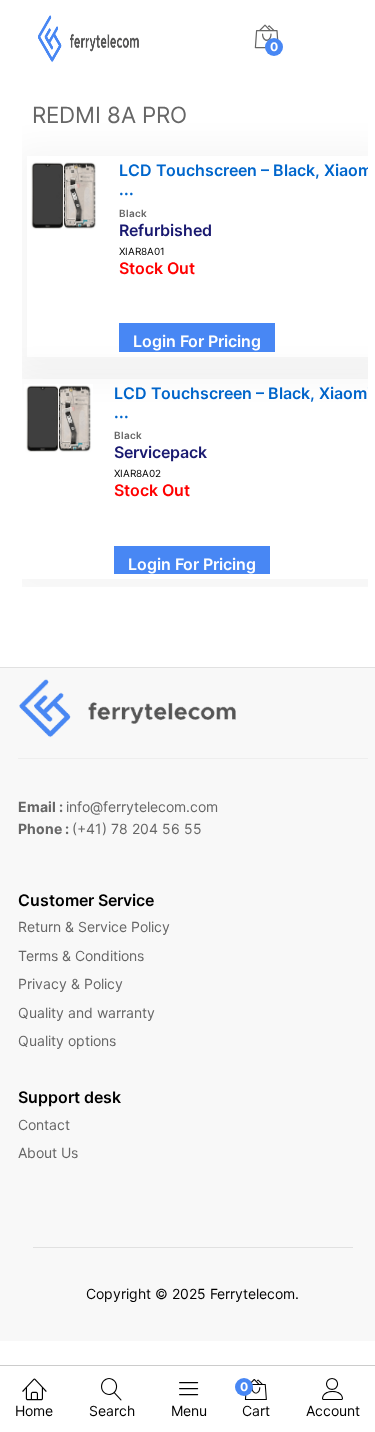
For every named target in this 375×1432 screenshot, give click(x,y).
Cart (256, 1399)
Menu (189, 1410)
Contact (44, 1124)
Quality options (67, 1040)
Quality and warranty (86, 1012)
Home (34, 1410)
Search (112, 1410)
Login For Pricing (197, 341)
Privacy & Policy (70, 983)
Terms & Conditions (81, 955)
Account (333, 1410)
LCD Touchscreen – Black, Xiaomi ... (242, 402)
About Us (48, 1152)
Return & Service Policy (94, 926)
